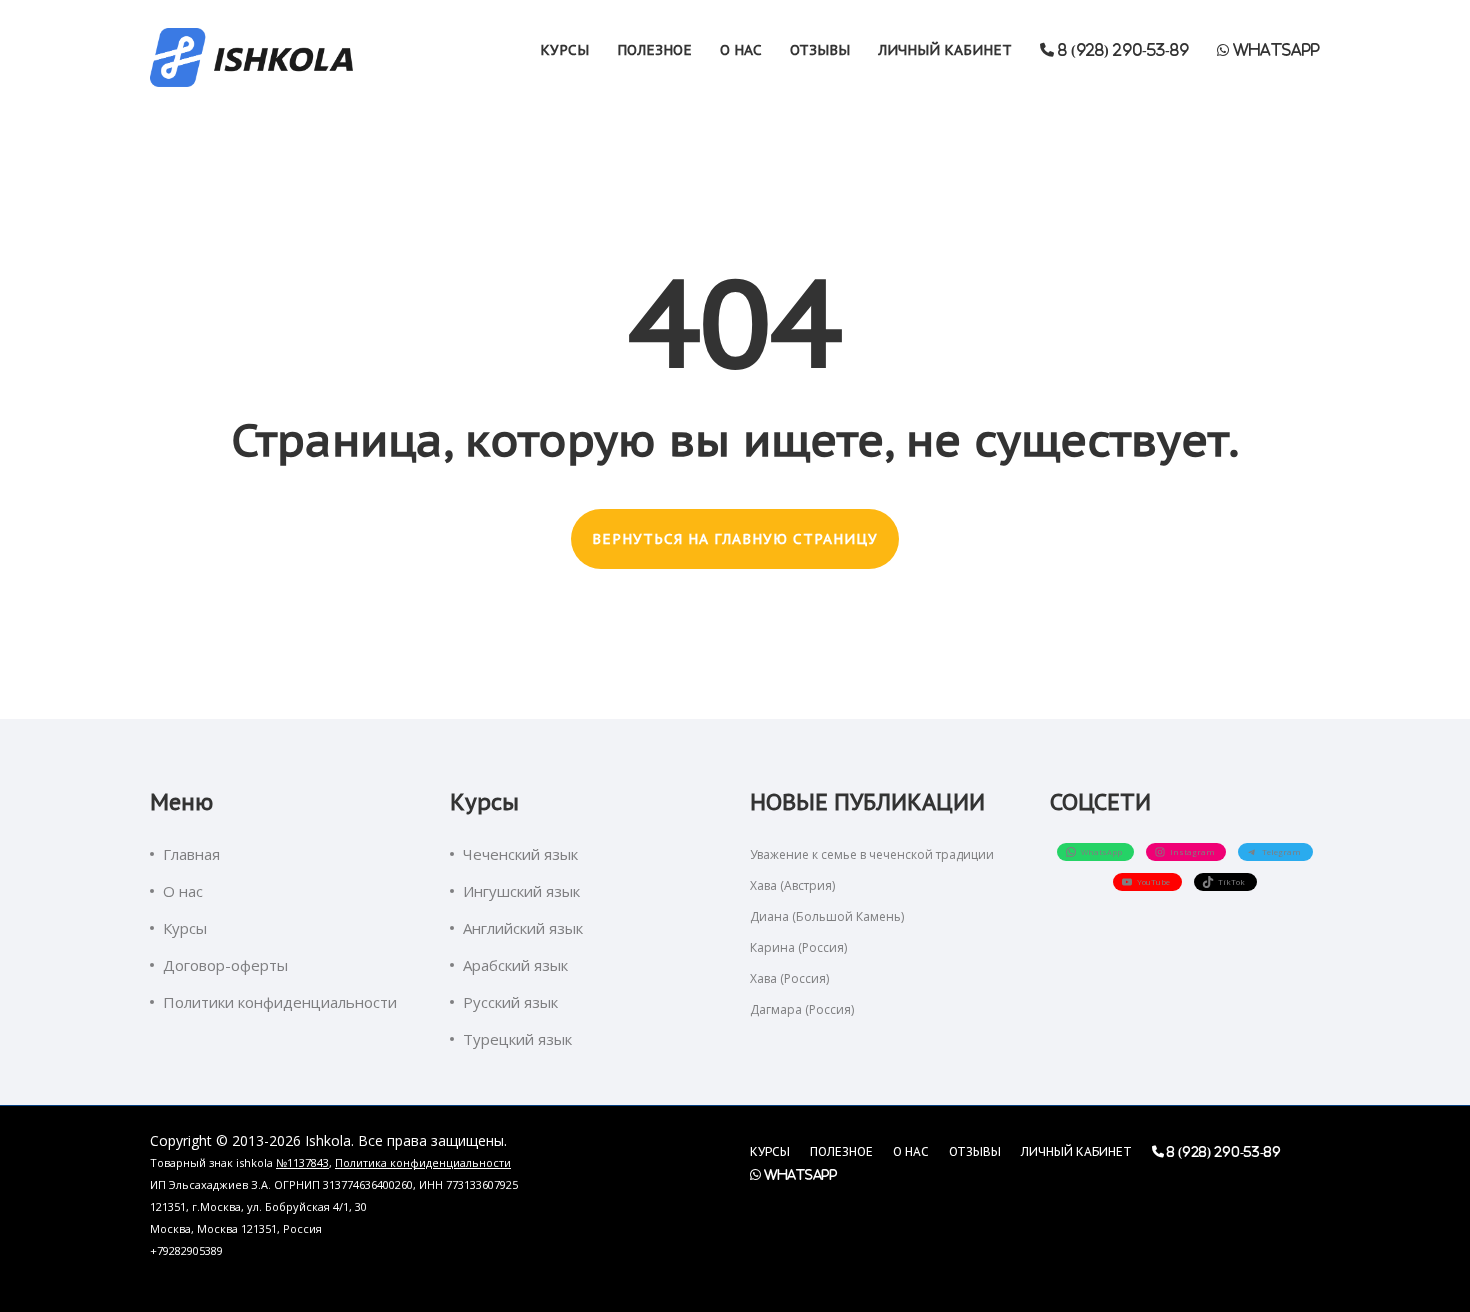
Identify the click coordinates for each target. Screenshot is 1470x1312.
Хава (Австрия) (792, 885)
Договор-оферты (225, 965)
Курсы (564, 50)
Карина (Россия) (798, 947)
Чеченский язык (520, 854)
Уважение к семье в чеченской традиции (872, 854)
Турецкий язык (517, 1039)
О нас (741, 50)
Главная (191, 854)
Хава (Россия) (789, 978)
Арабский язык (515, 965)
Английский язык (523, 928)
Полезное (654, 50)
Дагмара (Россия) (802, 1009)
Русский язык (510, 1002)
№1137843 (302, 1162)
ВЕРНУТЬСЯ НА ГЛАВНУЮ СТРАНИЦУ (735, 539)
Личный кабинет (945, 50)
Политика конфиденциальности (423, 1162)
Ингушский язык (521, 891)
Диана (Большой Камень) (827, 916)
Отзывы (820, 50)
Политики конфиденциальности (280, 1002)
